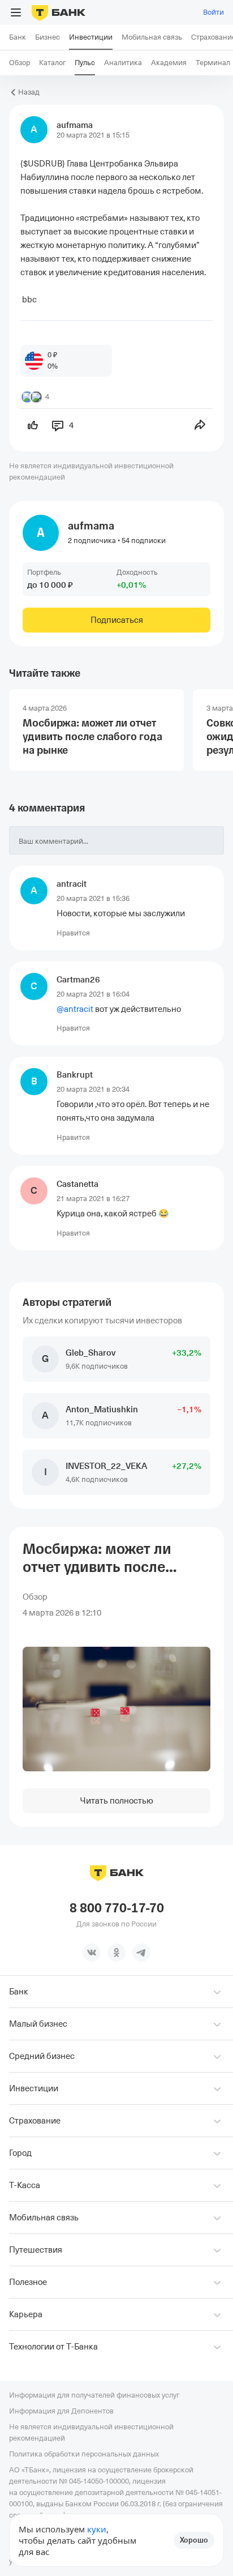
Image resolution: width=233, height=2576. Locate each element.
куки (97, 2529)
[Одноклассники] (116, 1953)
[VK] (92, 1953)
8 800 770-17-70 (117, 1908)
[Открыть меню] (16, 12)
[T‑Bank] (59, 12)
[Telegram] (141, 1953)
